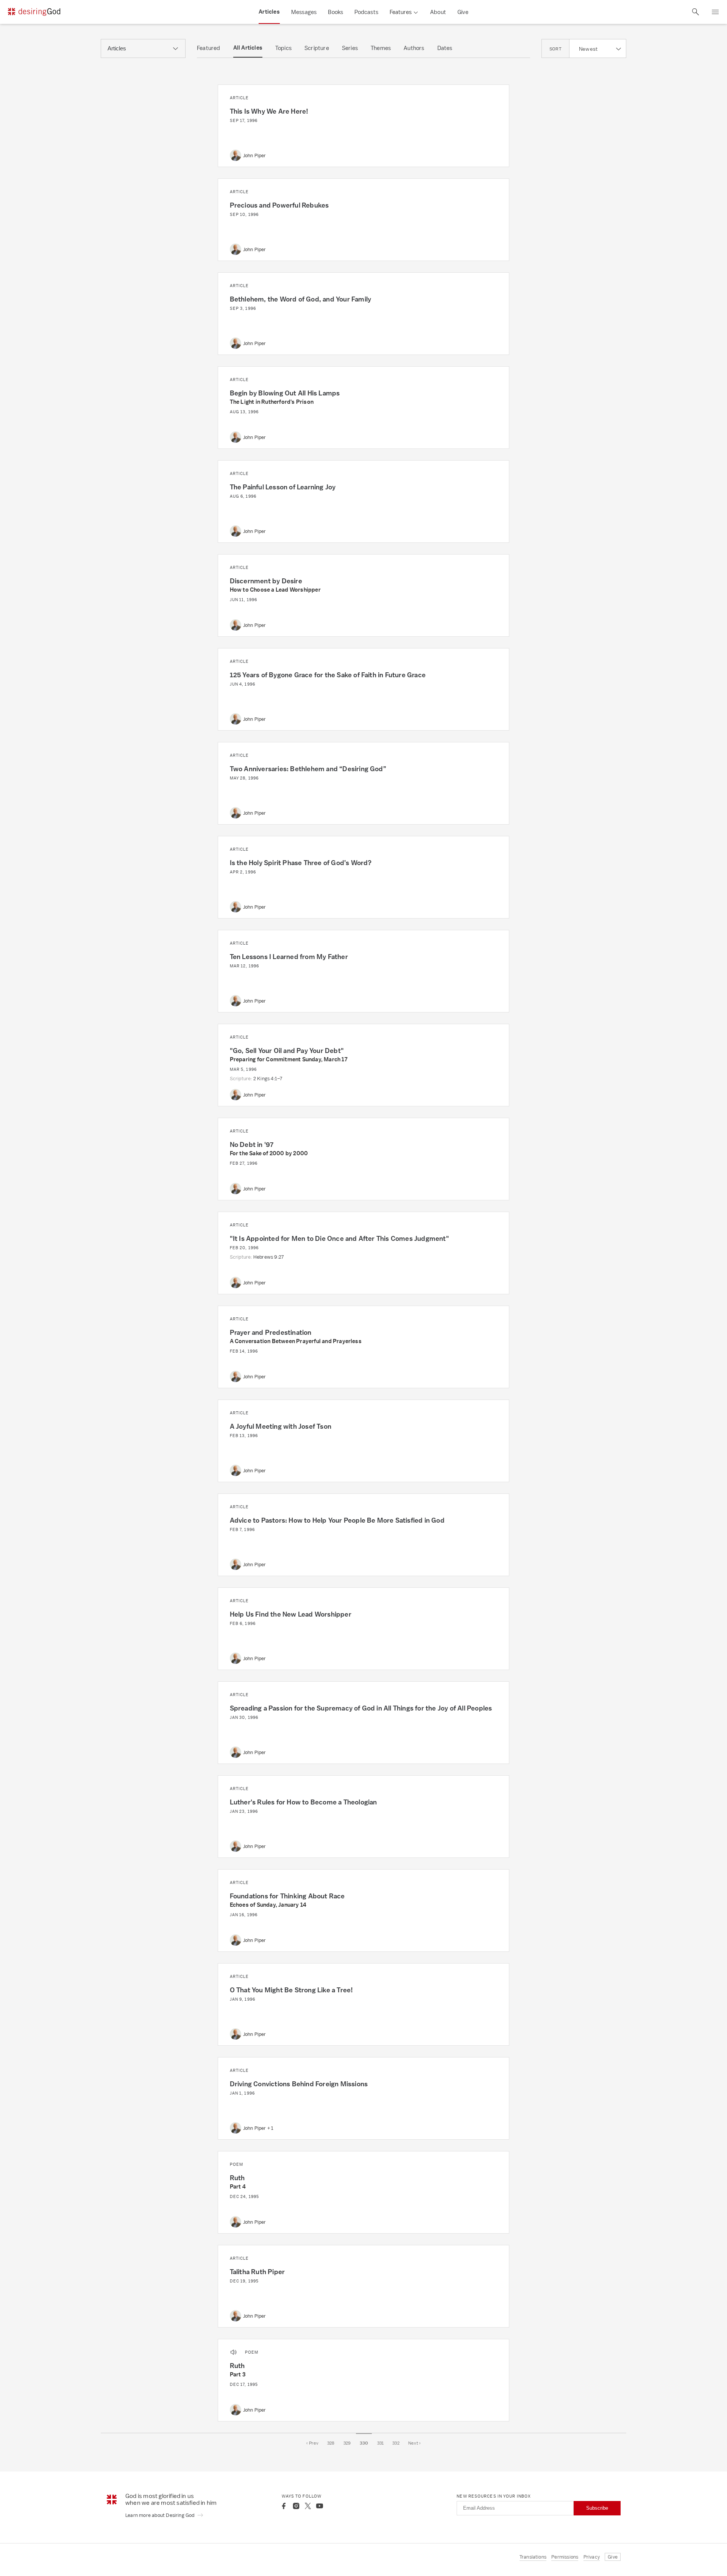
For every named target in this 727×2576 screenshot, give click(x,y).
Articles (269, 12)
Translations (533, 2557)
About (438, 12)
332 (396, 2443)
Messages (304, 12)
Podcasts (366, 12)
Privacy (592, 2557)
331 (381, 2443)
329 (347, 2443)
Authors (414, 48)
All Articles (248, 48)
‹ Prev (312, 2443)
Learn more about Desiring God (161, 2515)
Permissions (565, 2557)
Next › (414, 2443)
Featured (209, 48)
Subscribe (597, 2508)
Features (401, 12)
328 (331, 2443)
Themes (381, 48)
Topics (283, 48)
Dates (445, 48)
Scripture (317, 48)
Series (350, 48)
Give (463, 12)
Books (335, 12)
